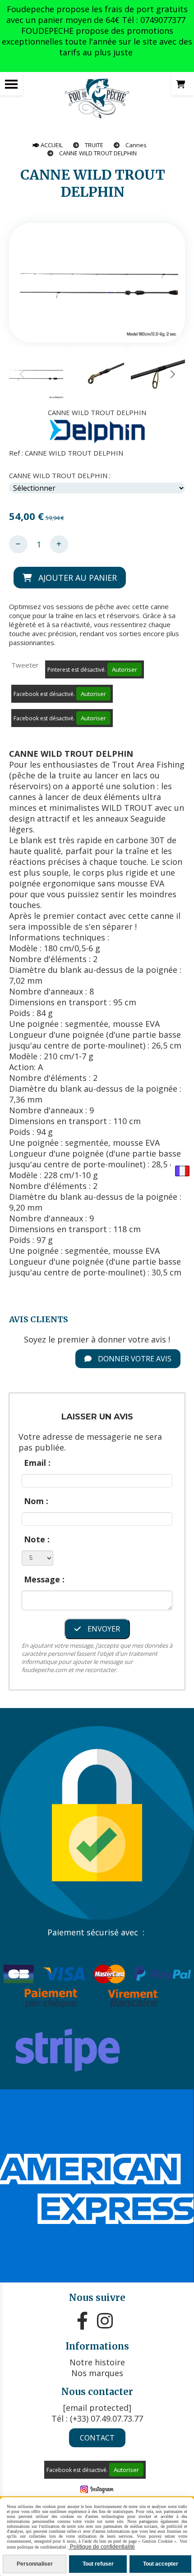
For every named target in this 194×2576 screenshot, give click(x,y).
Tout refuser (98, 2564)
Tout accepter (161, 2564)
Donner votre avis (134, 1359)
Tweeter (25, 665)
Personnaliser (35, 2564)
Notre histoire (97, 2362)
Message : (44, 1579)
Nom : (36, 1501)
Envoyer (103, 1629)
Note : (37, 1539)
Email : (37, 1463)
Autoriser (125, 669)
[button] (172, 374)
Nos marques (97, 2373)
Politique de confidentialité (102, 2547)
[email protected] (97, 2408)
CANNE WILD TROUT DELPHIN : (60, 475)
